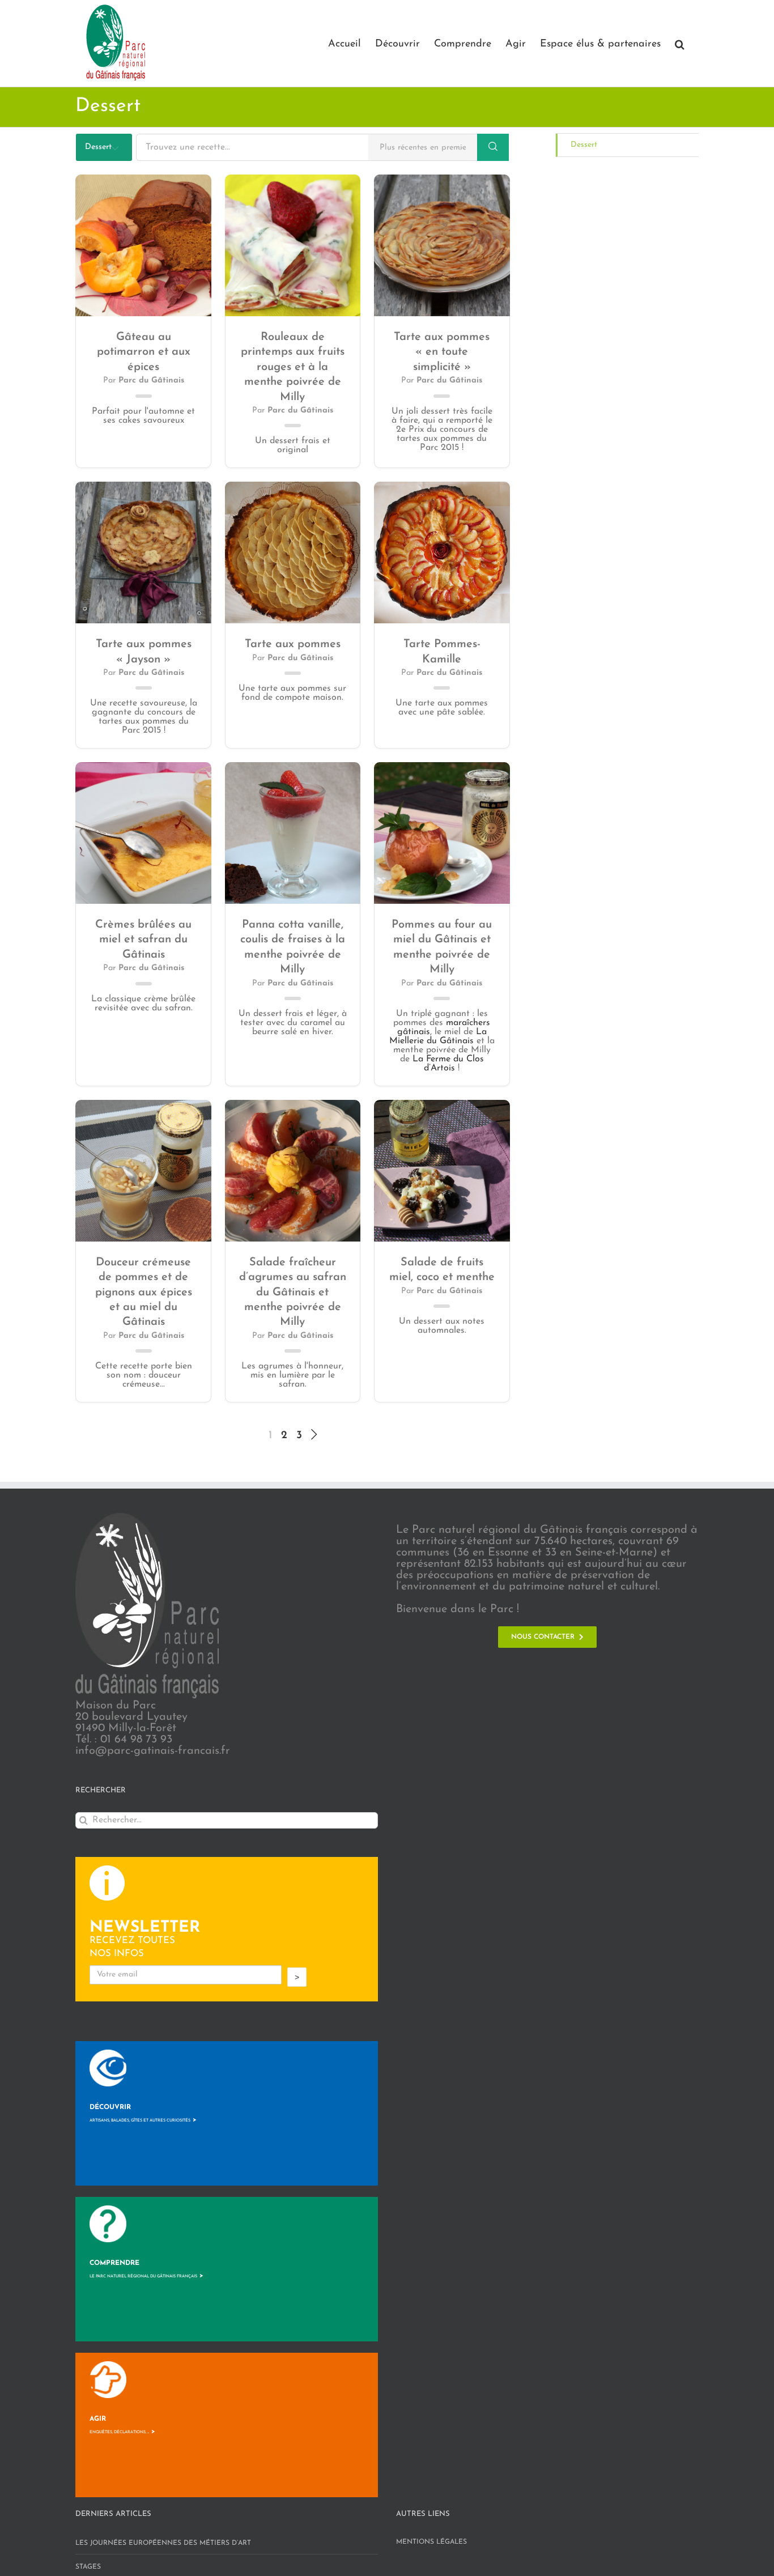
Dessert (584, 145)
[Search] (493, 147)
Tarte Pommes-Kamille (442, 652)
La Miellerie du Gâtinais (438, 1036)
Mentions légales (431, 2542)
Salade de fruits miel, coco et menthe (442, 1270)
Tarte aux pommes (293, 644)
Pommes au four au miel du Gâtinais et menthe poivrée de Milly (442, 947)
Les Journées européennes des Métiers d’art (163, 2543)
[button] (680, 43)
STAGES (88, 2567)
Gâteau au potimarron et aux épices (144, 352)
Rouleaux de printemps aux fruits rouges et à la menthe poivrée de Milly (293, 367)
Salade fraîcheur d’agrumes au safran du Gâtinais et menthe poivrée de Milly (293, 1293)
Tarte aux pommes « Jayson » (144, 652)
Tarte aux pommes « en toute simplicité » (442, 352)
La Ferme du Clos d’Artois (448, 1064)
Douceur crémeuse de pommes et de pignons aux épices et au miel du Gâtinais (144, 1293)
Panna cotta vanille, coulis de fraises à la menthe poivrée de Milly (293, 947)
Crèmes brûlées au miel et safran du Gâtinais (143, 940)
